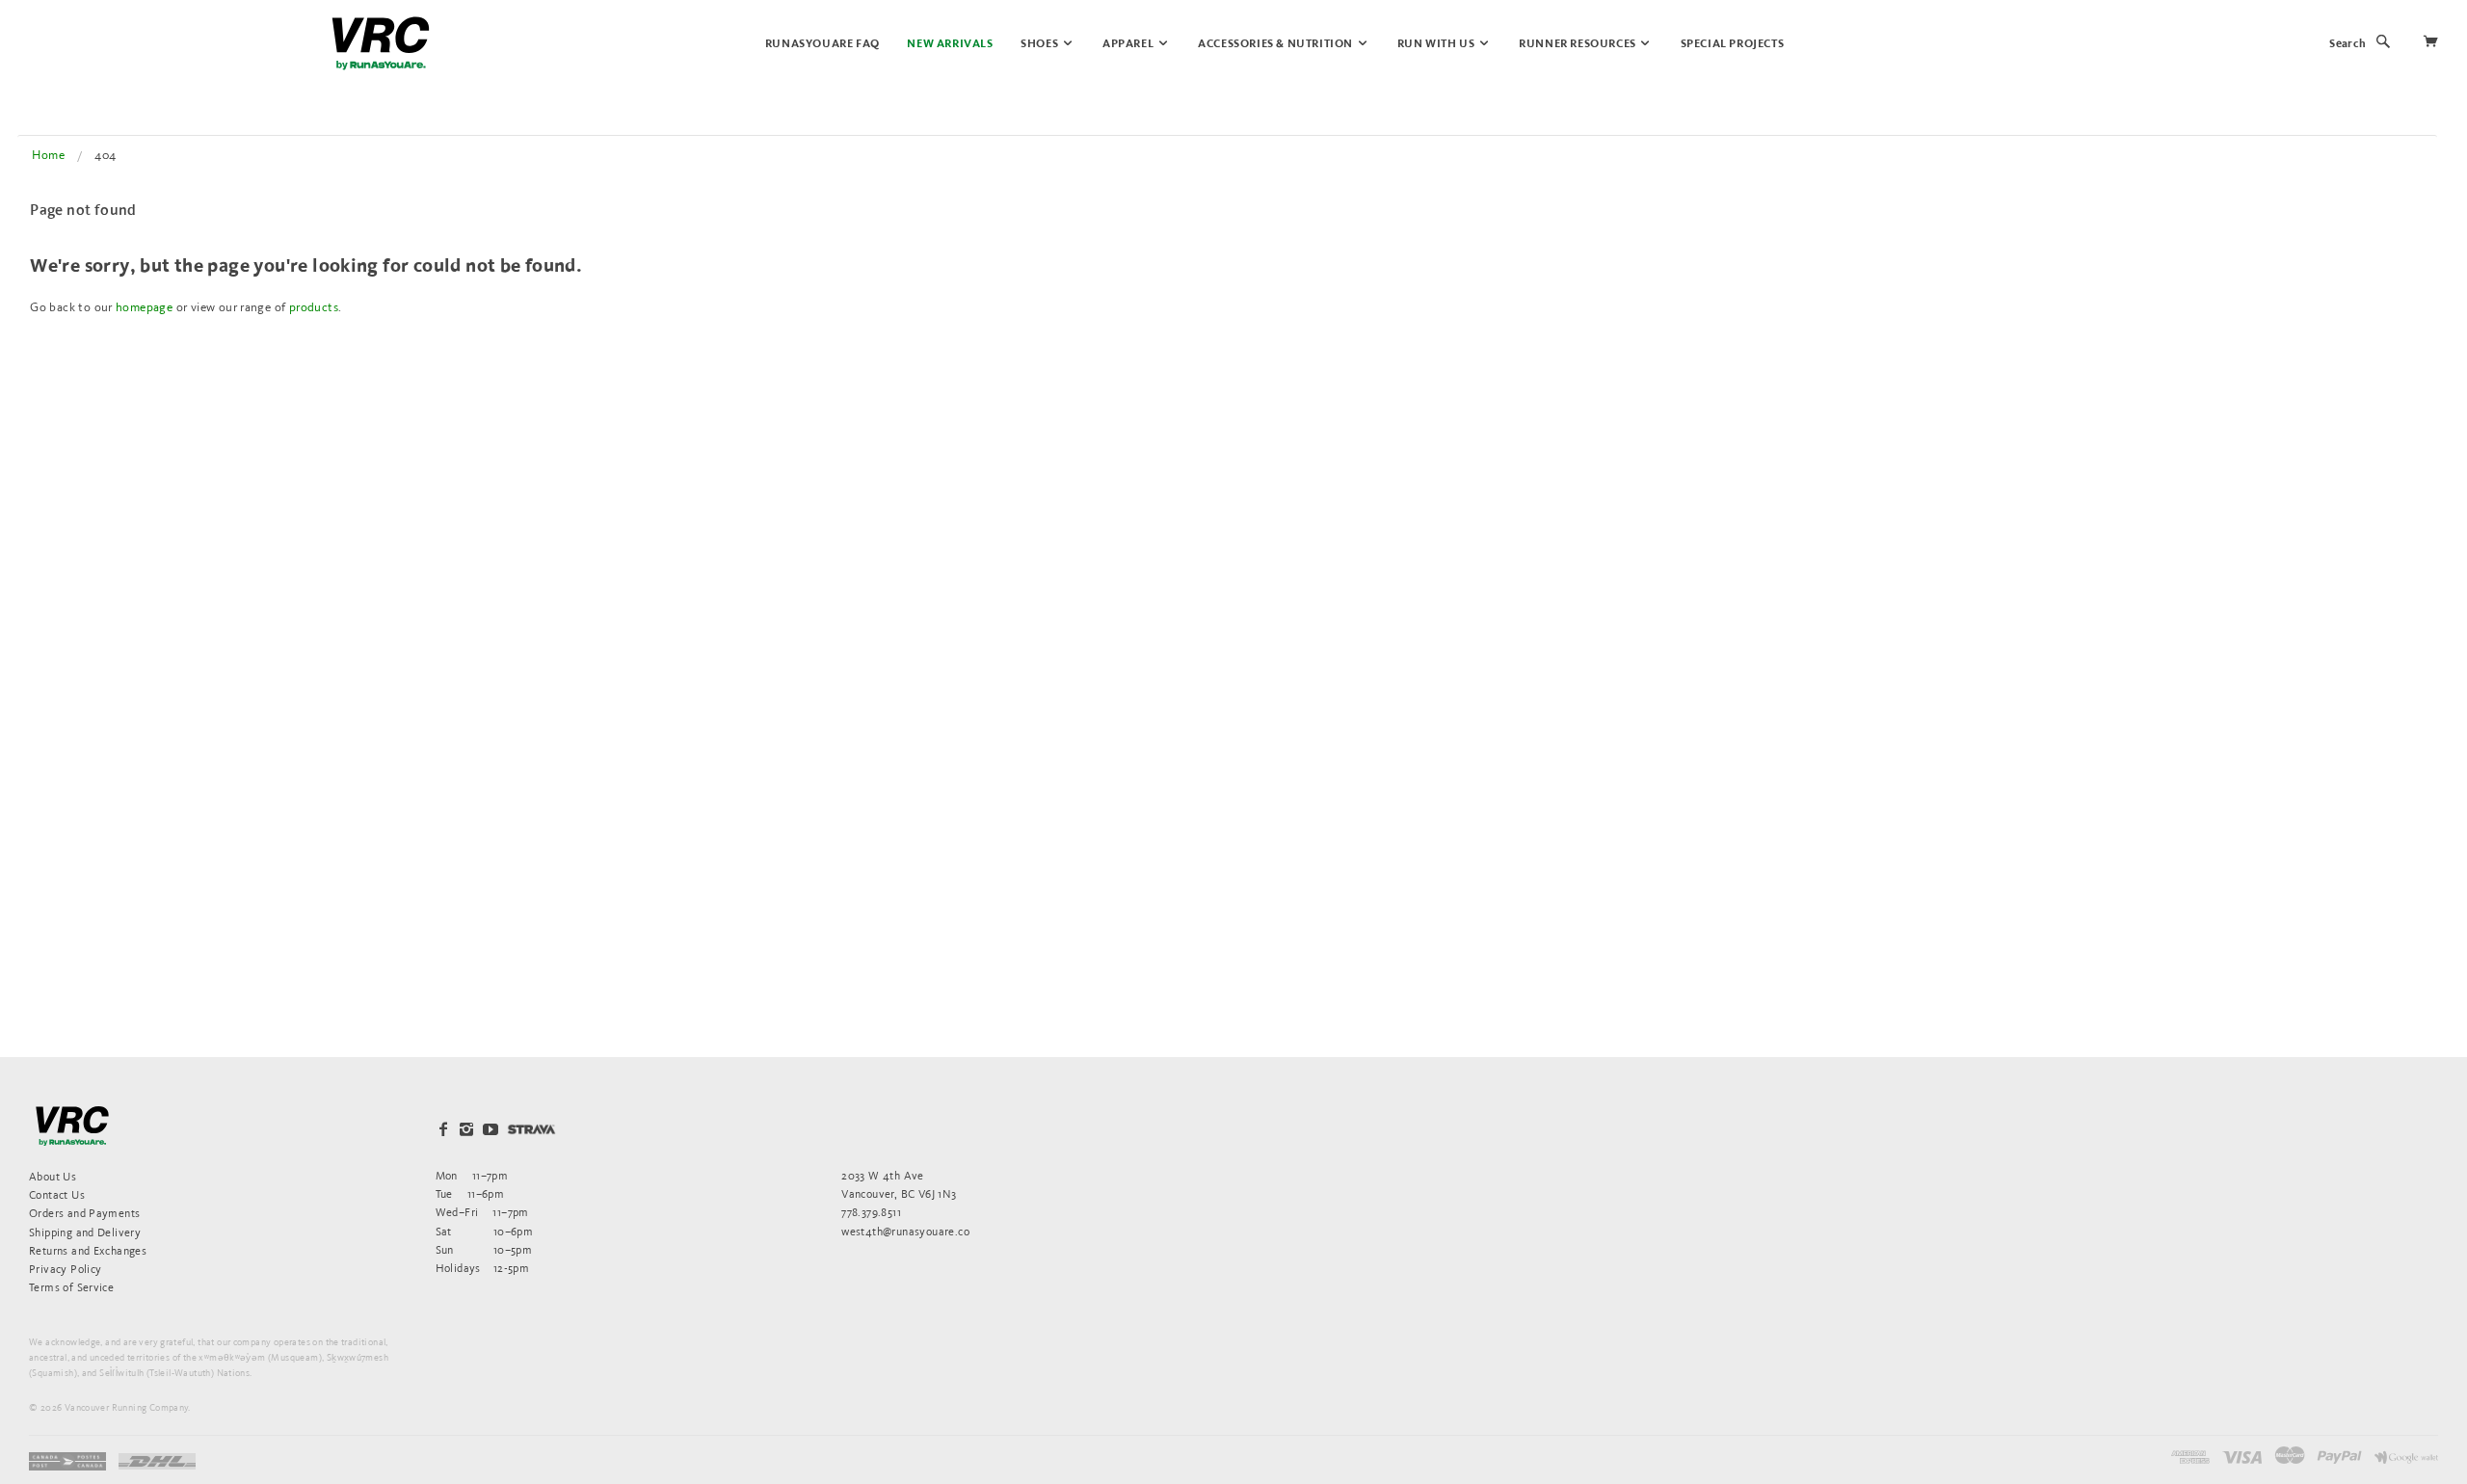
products (314, 307)
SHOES (1041, 44)
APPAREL (1129, 44)
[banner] (381, 43)
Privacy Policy (65, 1269)
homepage (144, 307)
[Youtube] (491, 1129)
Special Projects (1733, 44)
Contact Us (57, 1194)
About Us (53, 1176)
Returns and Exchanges (88, 1250)
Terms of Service (71, 1287)
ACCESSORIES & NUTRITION (1276, 44)
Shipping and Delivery (85, 1232)
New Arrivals (950, 44)
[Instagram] (466, 1129)
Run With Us (1437, 44)
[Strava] (531, 1129)
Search (2348, 44)
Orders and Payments (84, 1213)
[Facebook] (443, 1129)
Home (48, 155)
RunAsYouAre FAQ (822, 44)
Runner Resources (1578, 44)
